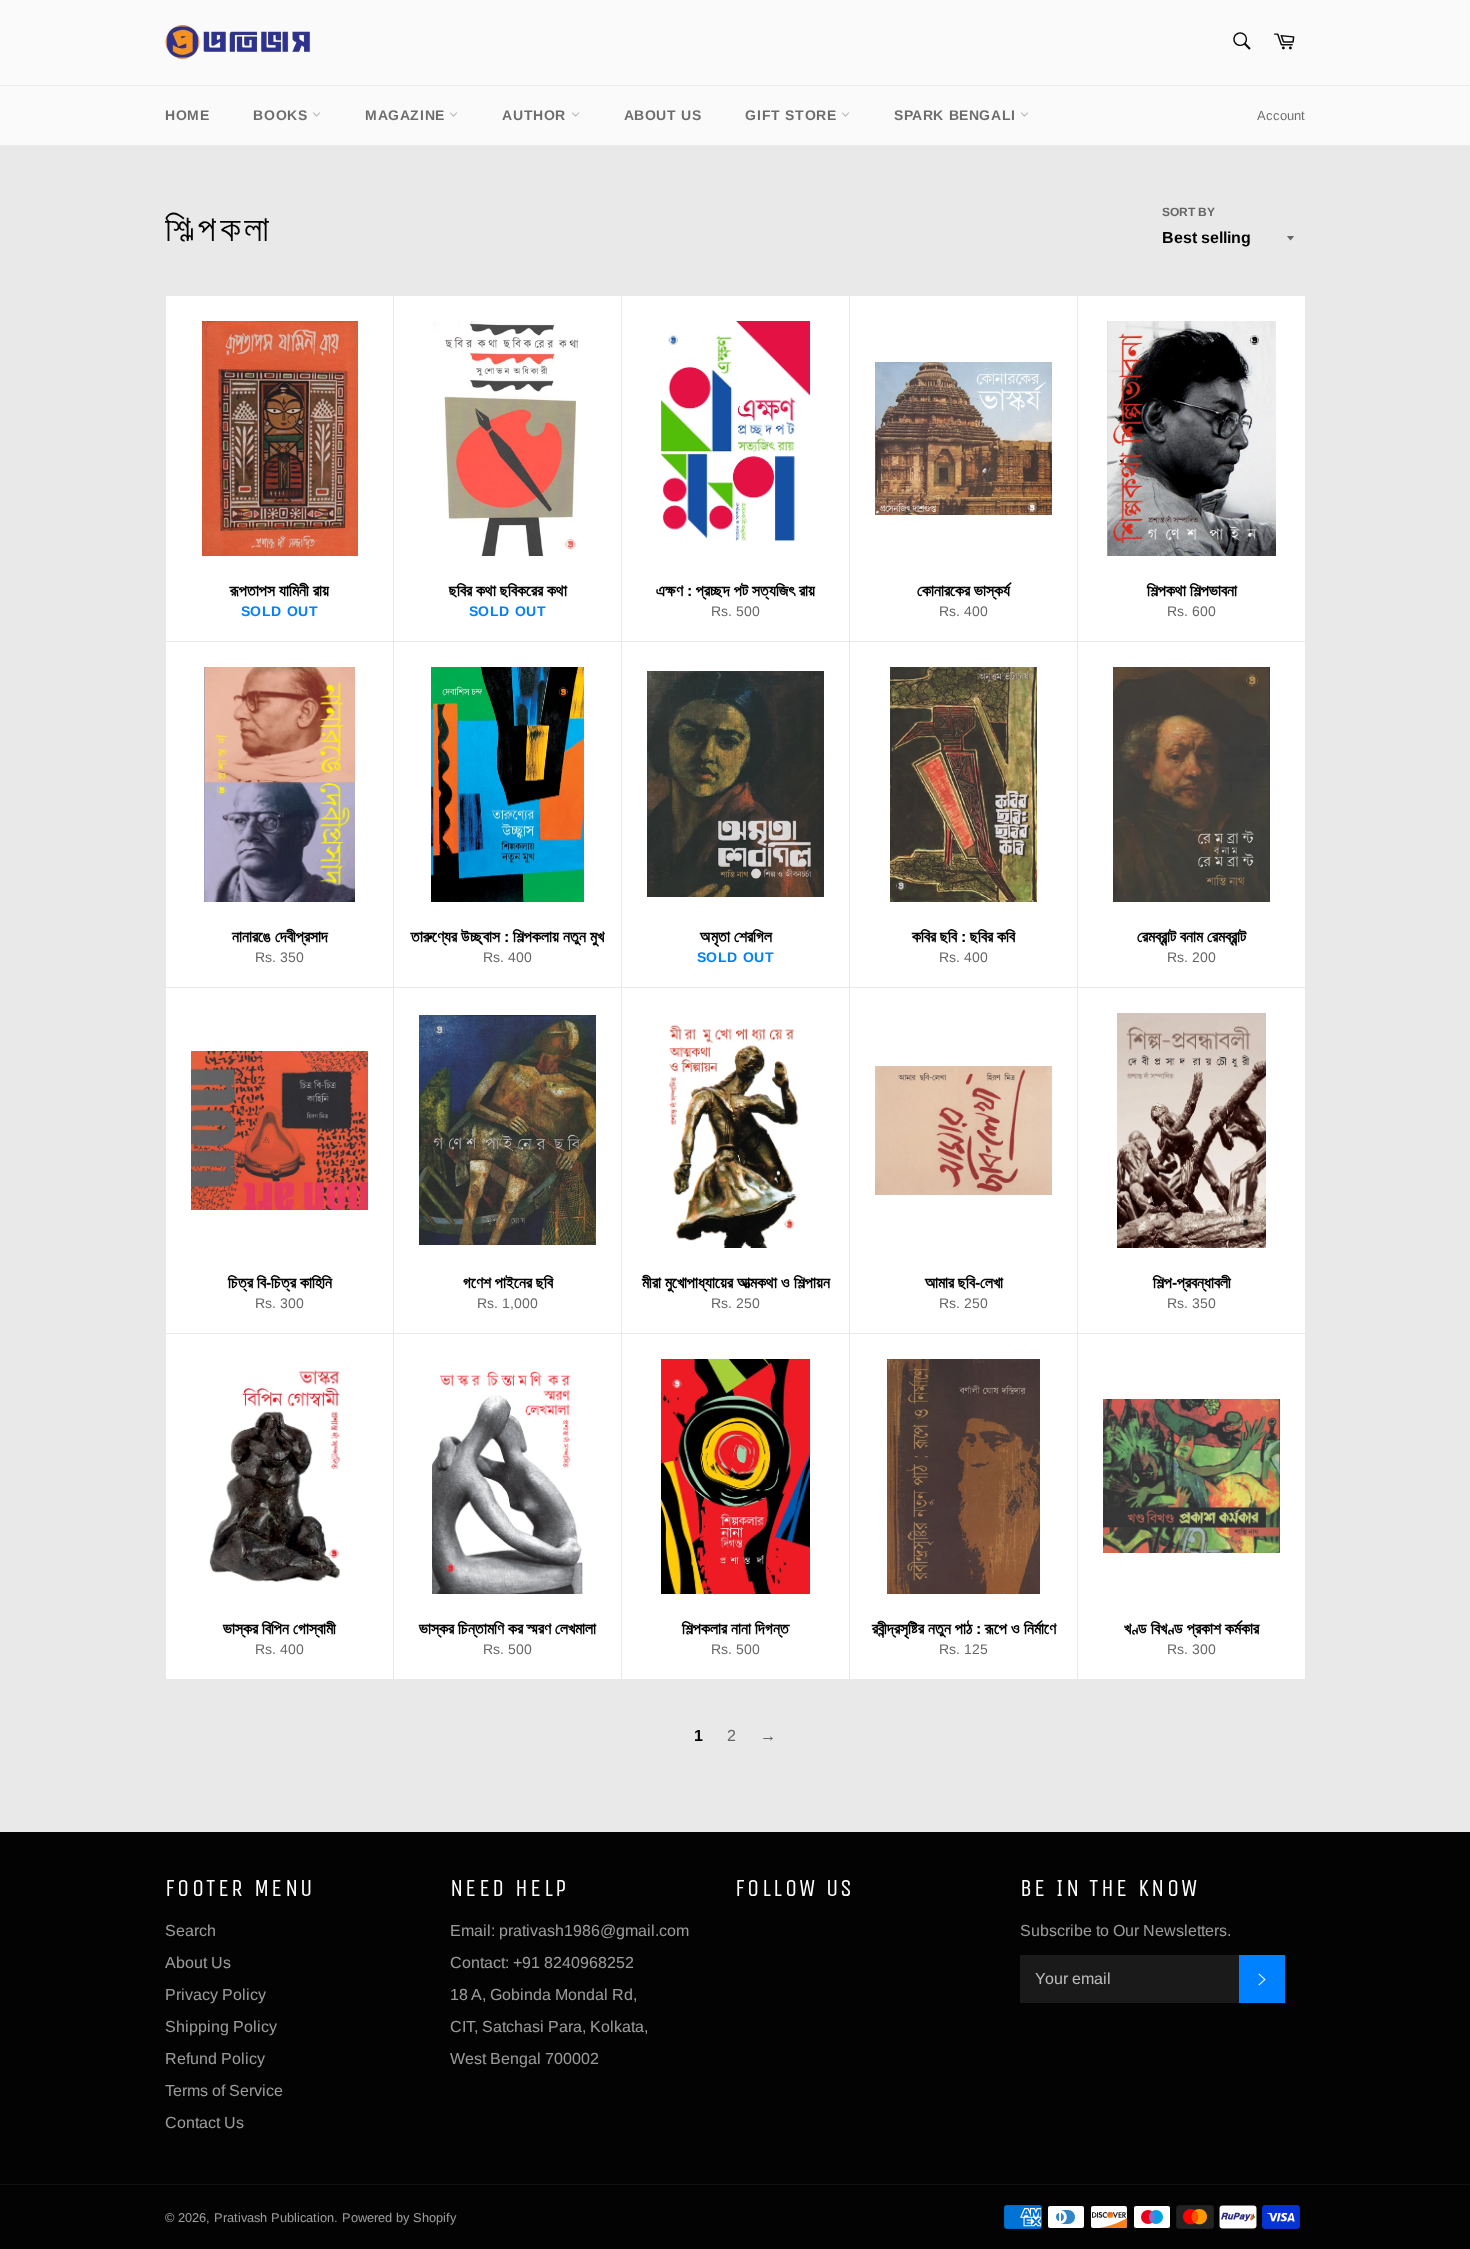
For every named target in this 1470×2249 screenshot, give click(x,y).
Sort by (1188, 212)
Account (1281, 115)
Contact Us (204, 2122)
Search (190, 1930)
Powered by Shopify (399, 2217)
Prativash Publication (274, 2217)
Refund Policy (215, 2058)
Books (282, 115)
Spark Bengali (957, 115)
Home (187, 115)
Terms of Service (224, 2090)
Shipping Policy (221, 2026)
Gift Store (793, 115)
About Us (663, 115)
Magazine (407, 115)
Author (536, 115)
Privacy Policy (215, 1994)
